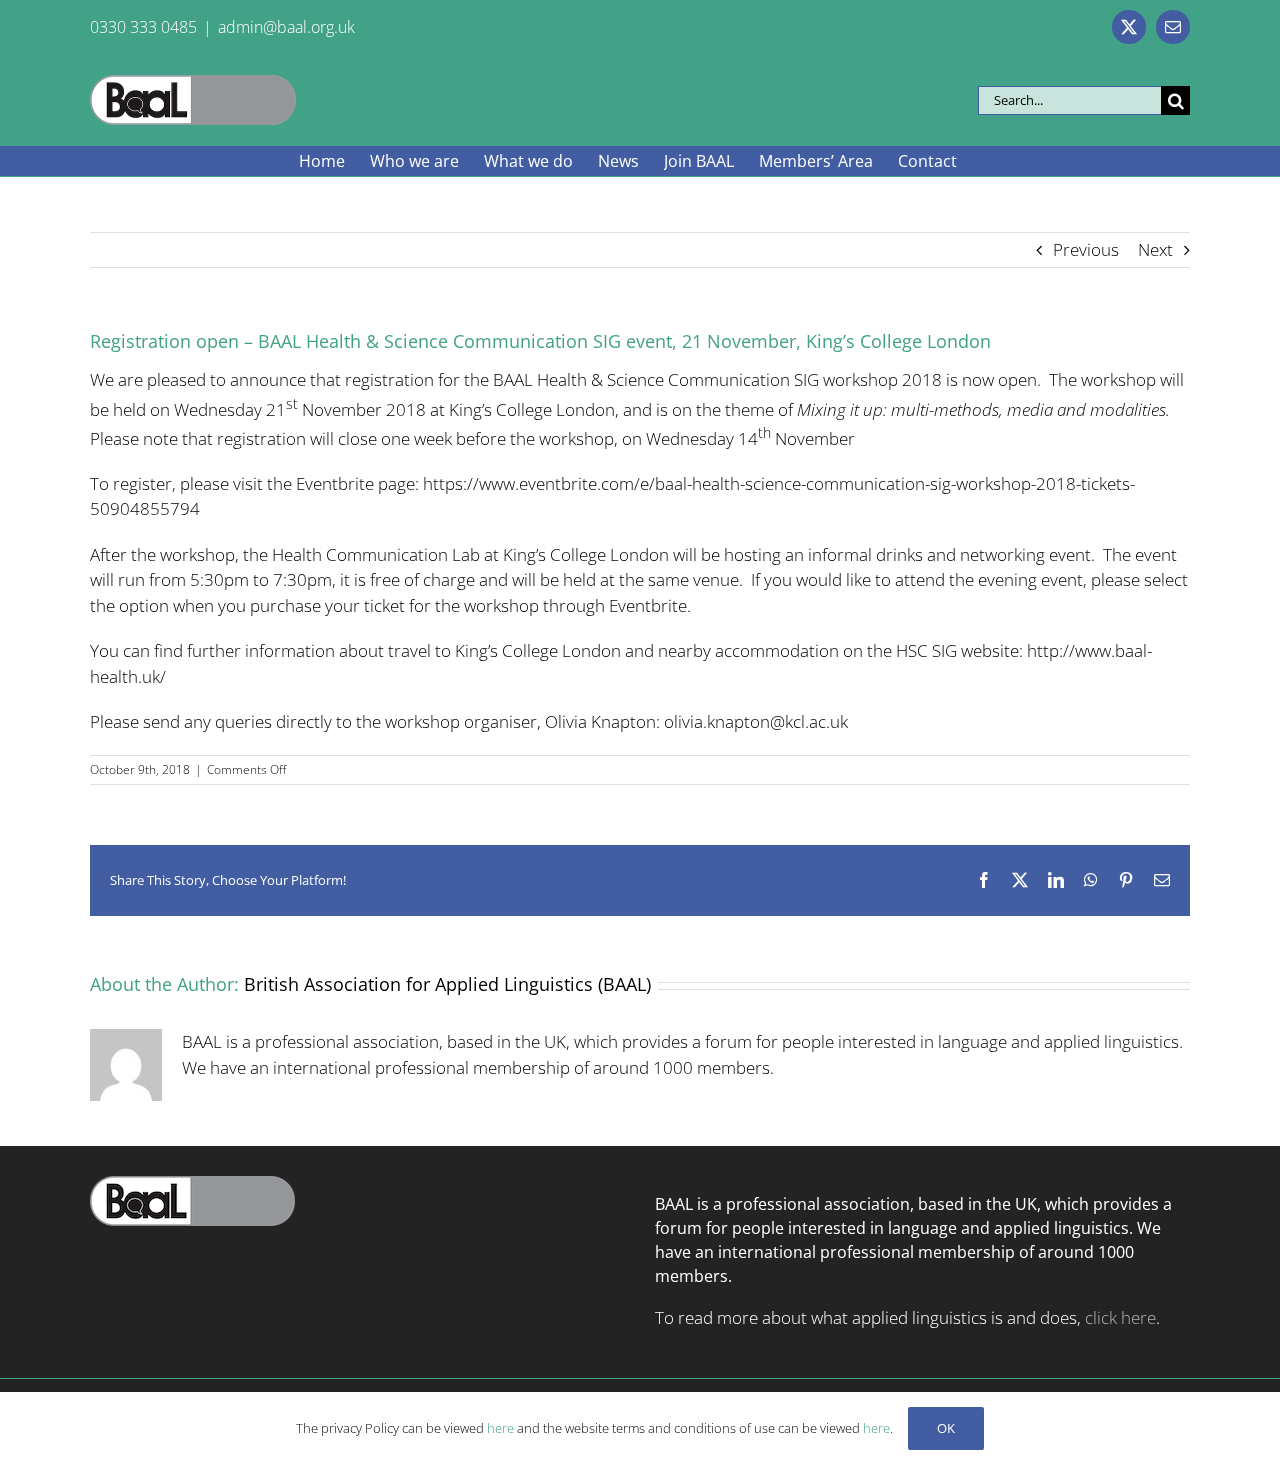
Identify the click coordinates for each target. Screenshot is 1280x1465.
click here (1120, 1317)
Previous (1086, 249)
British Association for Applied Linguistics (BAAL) (447, 984)
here (500, 1428)
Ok (946, 1428)
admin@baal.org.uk (286, 27)
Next (1155, 249)
